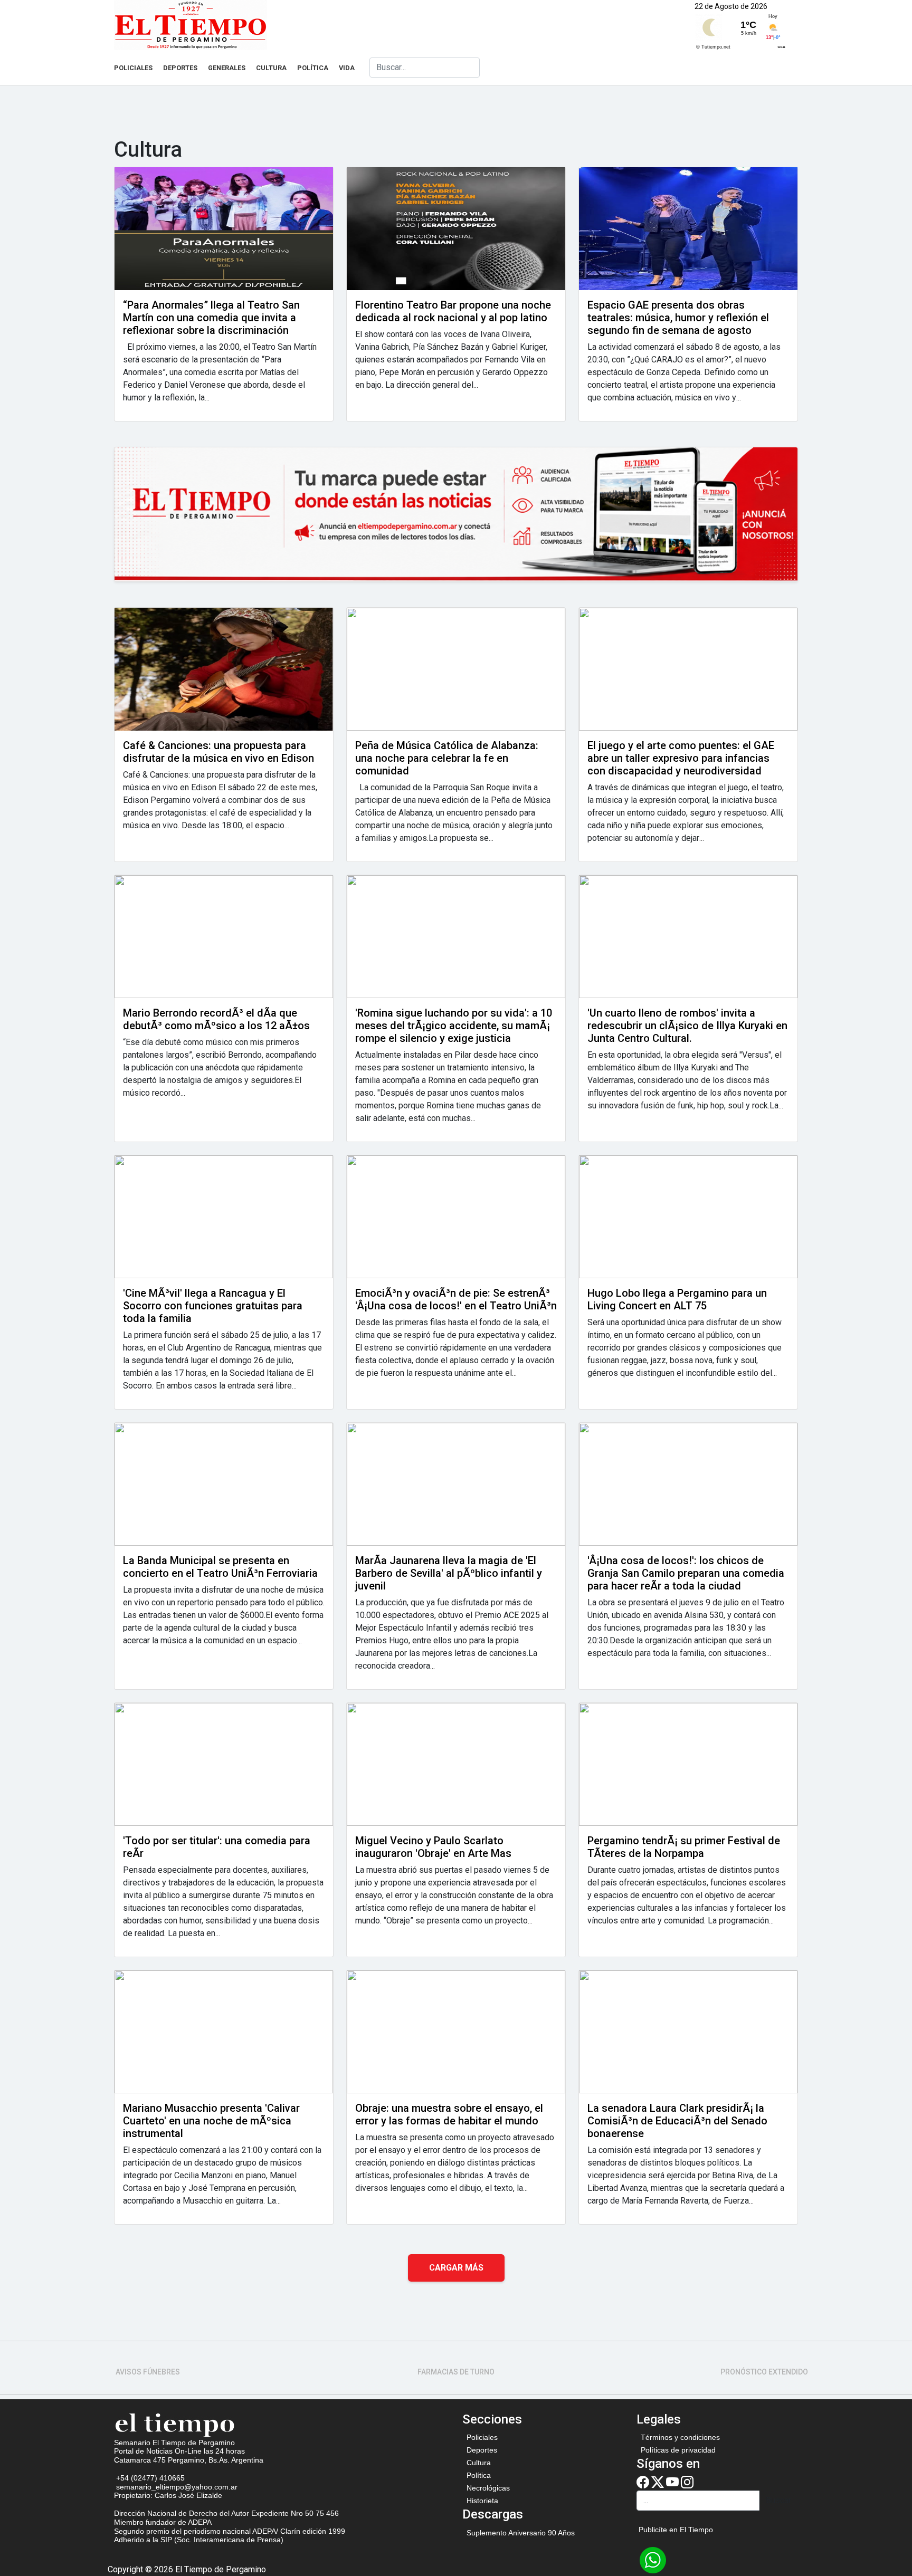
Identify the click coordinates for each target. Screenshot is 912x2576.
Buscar (778, 2500)
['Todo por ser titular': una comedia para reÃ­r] (224, 1764)
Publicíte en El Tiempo (676, 2530)
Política (313, 68)
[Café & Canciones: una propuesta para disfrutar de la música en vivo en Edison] (224, 669)
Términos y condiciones (680, 2437)
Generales (227, 68)
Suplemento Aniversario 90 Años (521, 2533)
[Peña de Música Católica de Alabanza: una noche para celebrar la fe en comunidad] (456, 669)
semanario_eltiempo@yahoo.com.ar (176, 2487)
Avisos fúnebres (148, 2372)
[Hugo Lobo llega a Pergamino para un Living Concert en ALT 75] (688, 1217)
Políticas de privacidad (678, 2450)
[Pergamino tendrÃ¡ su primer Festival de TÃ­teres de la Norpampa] (688, 1764)
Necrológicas (488, 2488)
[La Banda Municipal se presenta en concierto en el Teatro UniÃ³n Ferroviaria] (224, 1484)
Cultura (271, 68)
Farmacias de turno (456, 2372)
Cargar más (456, 2268)
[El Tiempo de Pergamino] (175, 2424)
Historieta (482, 2501)
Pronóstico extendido (764, 2372)
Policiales (133, 68)
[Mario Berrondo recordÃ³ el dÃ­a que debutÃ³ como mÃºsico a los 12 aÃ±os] (224, 937)
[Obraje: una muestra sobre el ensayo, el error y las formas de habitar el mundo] (456, 2032)
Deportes (180, 68)
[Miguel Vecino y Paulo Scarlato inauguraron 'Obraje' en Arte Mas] (456, 1764)
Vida (347, 68)
